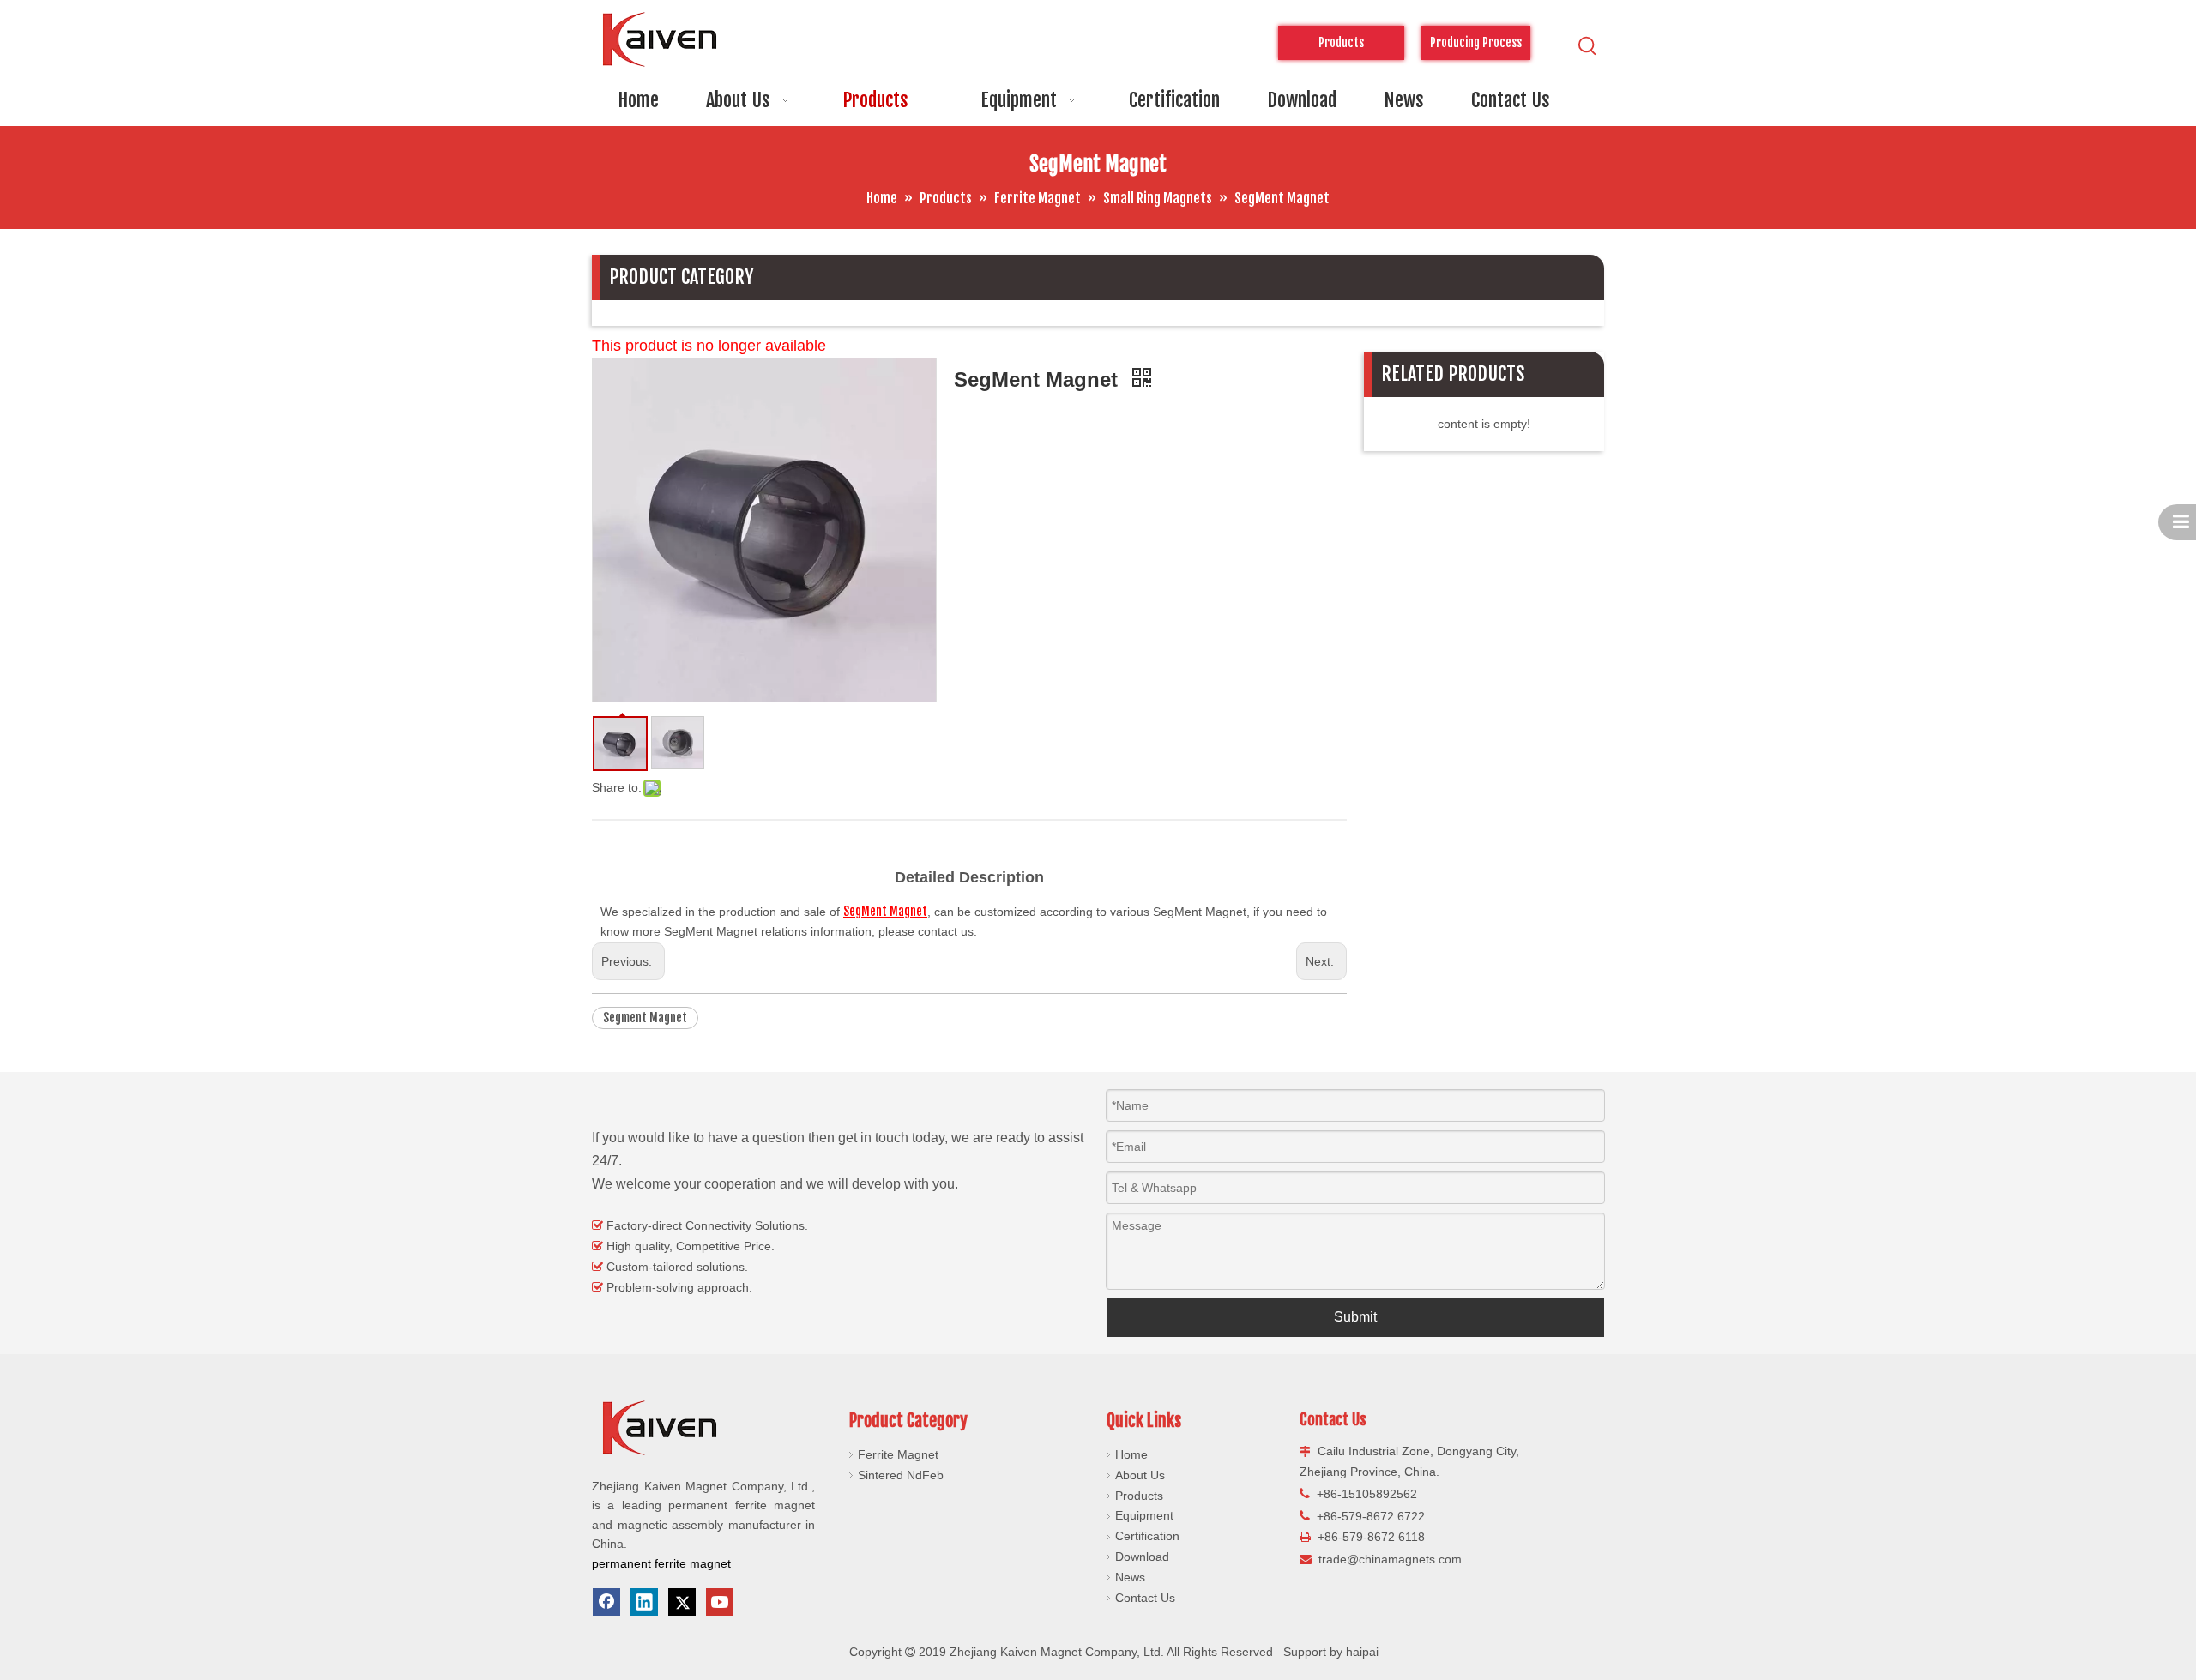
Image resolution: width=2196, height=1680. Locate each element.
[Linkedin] (644, 1602)
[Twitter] (682, 1602)
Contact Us (1145, 1598)
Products (1139, 1496)
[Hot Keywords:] (1588, 46)
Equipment (1144, 1515)
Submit (1355, 1317)
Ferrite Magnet (898, 1454)
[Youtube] (720, 1602)
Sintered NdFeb (901, 1475)
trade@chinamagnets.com (1390, 1559)
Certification (1147, 1536)
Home (1131, 1454)
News (1130, 1577)
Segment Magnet (645, 1018)
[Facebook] (606, 1602)
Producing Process (1476, 42)
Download (1142, 1557)
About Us (1140, 1475)
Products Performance (1341, 48)
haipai (1362, 1652)
